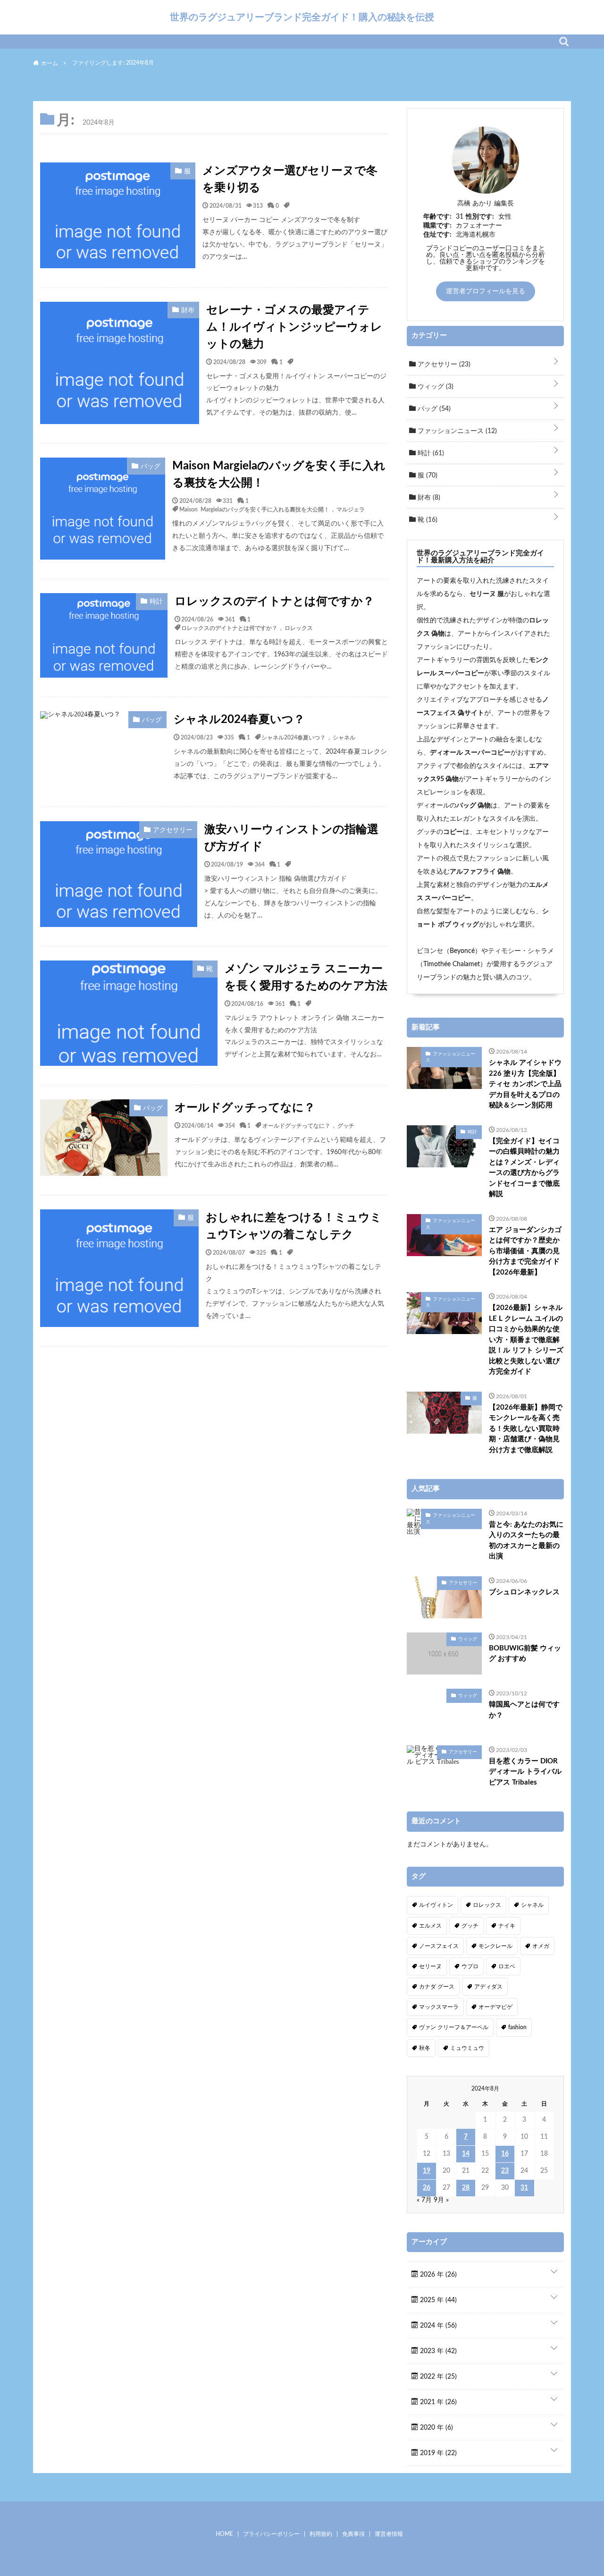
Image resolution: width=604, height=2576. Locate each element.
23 (505, 2171)
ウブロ (470, 1966)
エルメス (430, 1926)
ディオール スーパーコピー (470, 753)
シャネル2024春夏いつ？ (239, 720)
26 (427, 2188)
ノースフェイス (439, 1946)
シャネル (344, 737)
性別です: (480, 217)
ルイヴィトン (436, 1905)
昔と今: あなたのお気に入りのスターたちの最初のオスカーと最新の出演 (526, 1541)
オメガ (541, 1946)
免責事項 (353, 2534)
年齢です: (437, 217)
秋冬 (425, 2048)
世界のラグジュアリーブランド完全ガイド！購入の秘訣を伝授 (302, 17)
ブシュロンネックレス (524, 1592)
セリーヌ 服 (487, 594)
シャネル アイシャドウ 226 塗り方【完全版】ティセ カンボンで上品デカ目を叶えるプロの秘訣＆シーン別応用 (525, 1084)
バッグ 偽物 (474, 806)
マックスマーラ (439, 2007)
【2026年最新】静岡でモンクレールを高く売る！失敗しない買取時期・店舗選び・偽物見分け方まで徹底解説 (526, 1429)
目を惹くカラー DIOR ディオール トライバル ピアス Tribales (525, 1772)
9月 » (441, 2200)
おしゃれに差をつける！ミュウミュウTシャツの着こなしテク (294, 1226)
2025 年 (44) (437, 2300)
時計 (430, 453)
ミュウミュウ (467, 2048)
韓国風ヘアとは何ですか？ (524, 1710)
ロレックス (299, 628)
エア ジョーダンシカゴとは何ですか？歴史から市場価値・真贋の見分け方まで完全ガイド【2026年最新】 (525, 1251)
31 (524, 2188)
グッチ (346, 1125)
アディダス (488, 1987)
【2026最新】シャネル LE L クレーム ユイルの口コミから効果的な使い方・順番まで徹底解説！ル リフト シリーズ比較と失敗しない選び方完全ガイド (526, 1340)
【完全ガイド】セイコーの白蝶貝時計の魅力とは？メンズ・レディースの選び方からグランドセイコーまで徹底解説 (524, 1168)
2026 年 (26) (437, 2275)
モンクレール (495, 1946)
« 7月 (424, 2200)
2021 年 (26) (437, 2402)
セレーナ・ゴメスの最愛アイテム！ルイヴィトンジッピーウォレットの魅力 (294, 327)
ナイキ (507, 1926)
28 (466, 2188)
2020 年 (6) (436, 2428)
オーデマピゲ (495, 2007)
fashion (517, 2027)
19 (427, 2171)
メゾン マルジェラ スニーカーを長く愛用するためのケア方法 (306, 978)
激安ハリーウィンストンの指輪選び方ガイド (291, 838)
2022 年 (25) (437, 2377)
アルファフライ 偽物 (480, 872)
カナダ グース (437, 1987)
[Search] (564, 42)
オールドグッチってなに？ (245, 1108)
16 (505, 2154)
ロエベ (507, 1966)
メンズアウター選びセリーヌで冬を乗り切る (290, 179)
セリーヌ (430, 1966)
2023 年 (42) (437, 2351)
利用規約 (321, 2534)
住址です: (437, 235)
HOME (224, 2534)
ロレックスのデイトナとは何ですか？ (274, 602)
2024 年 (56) (437, 2326)
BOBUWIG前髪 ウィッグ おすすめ (525, 1654)
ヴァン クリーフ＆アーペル (454, 2027)
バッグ (433, 409)
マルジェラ (351, 509)
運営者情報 (389, 2534)
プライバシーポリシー (271, 2534)
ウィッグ (435, 387)
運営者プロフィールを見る (486, 291)
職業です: (437, 226)
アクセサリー (443, 365)
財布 (428, 498)
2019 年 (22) (437, 2453)
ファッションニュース (456, 431)
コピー (453, 832)
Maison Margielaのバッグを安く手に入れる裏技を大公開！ (279, 475)
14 (466, 2154)
